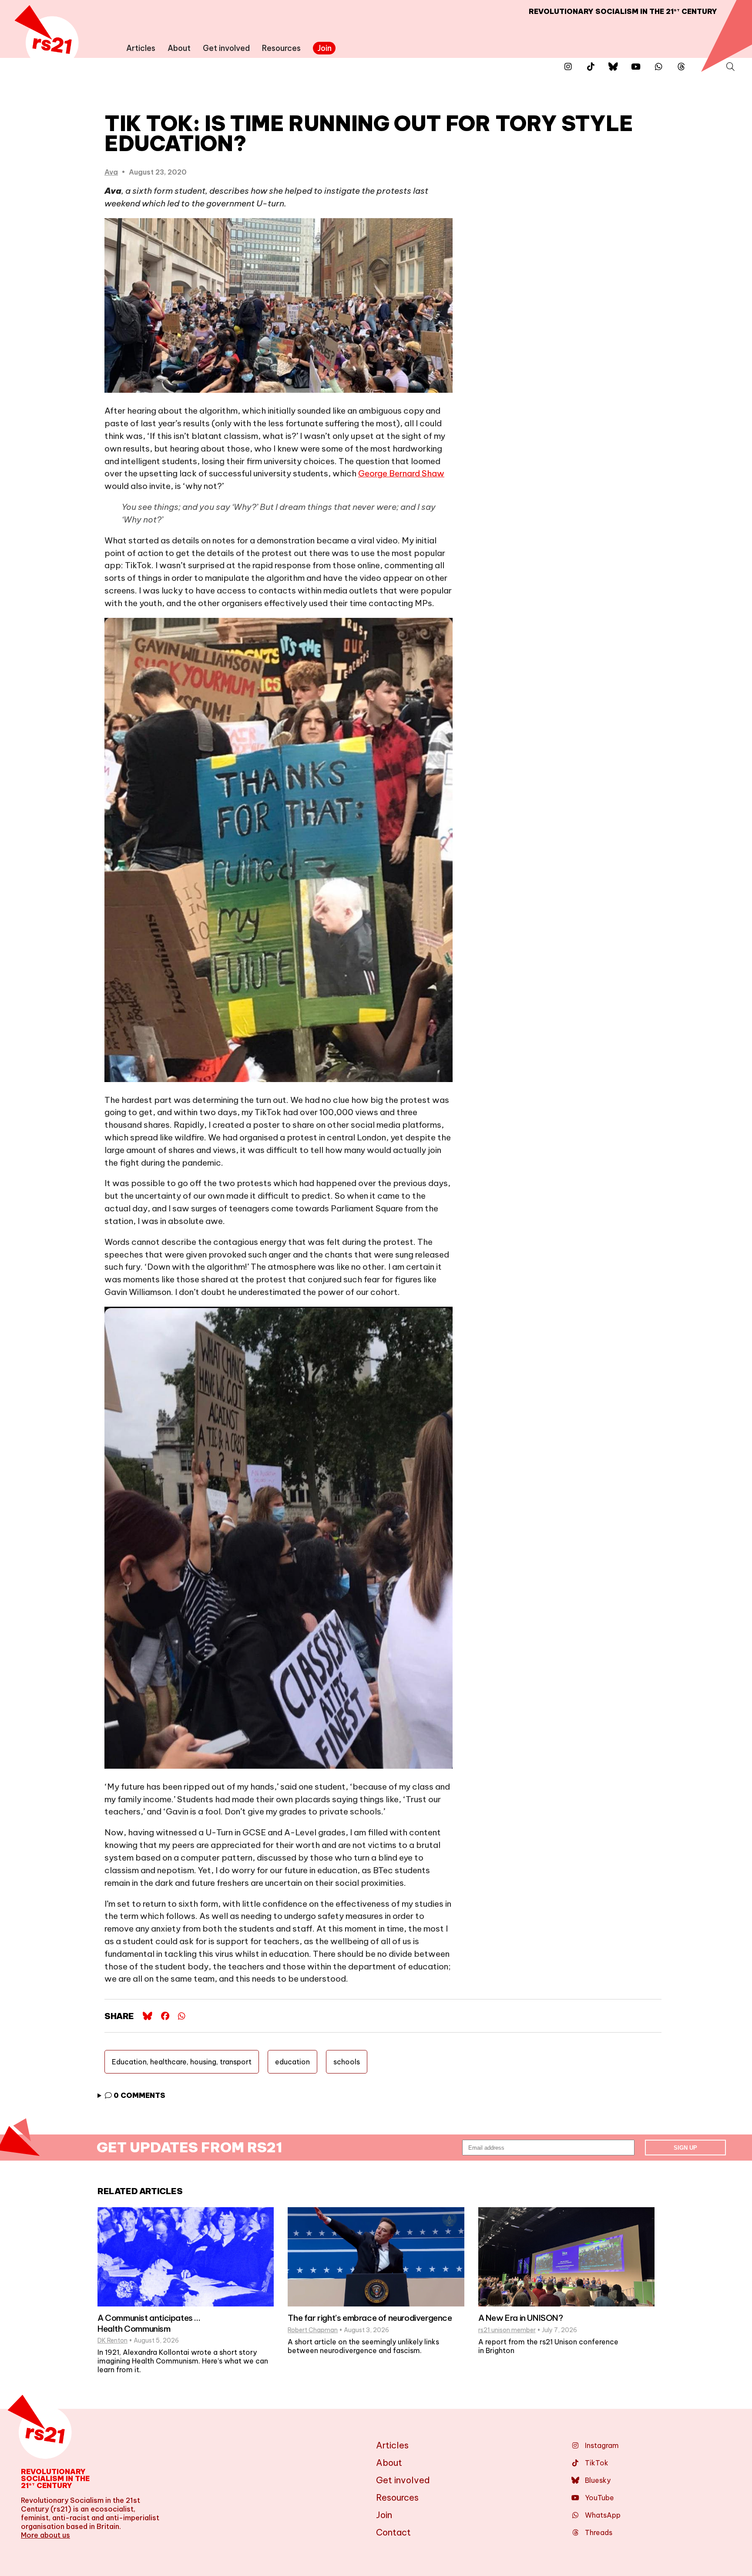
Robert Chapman (313, 2330)
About (179, 48)
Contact (393, 2532)
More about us (45, 2535)
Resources (281, 48)
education (292, 2062)
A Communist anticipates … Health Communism (149, 2323)
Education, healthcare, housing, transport (182, 2062)
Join (324, 48)
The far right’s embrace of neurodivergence (370, 2318)
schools (347, 2062)
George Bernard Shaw (401, 473)
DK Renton (112, 2340)
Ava (111, 172)
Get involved (226, 48)
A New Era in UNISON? (521, 2318)
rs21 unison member (507, 2330)
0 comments (139, 2095)
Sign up (685, 2148)
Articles (141, 48)
